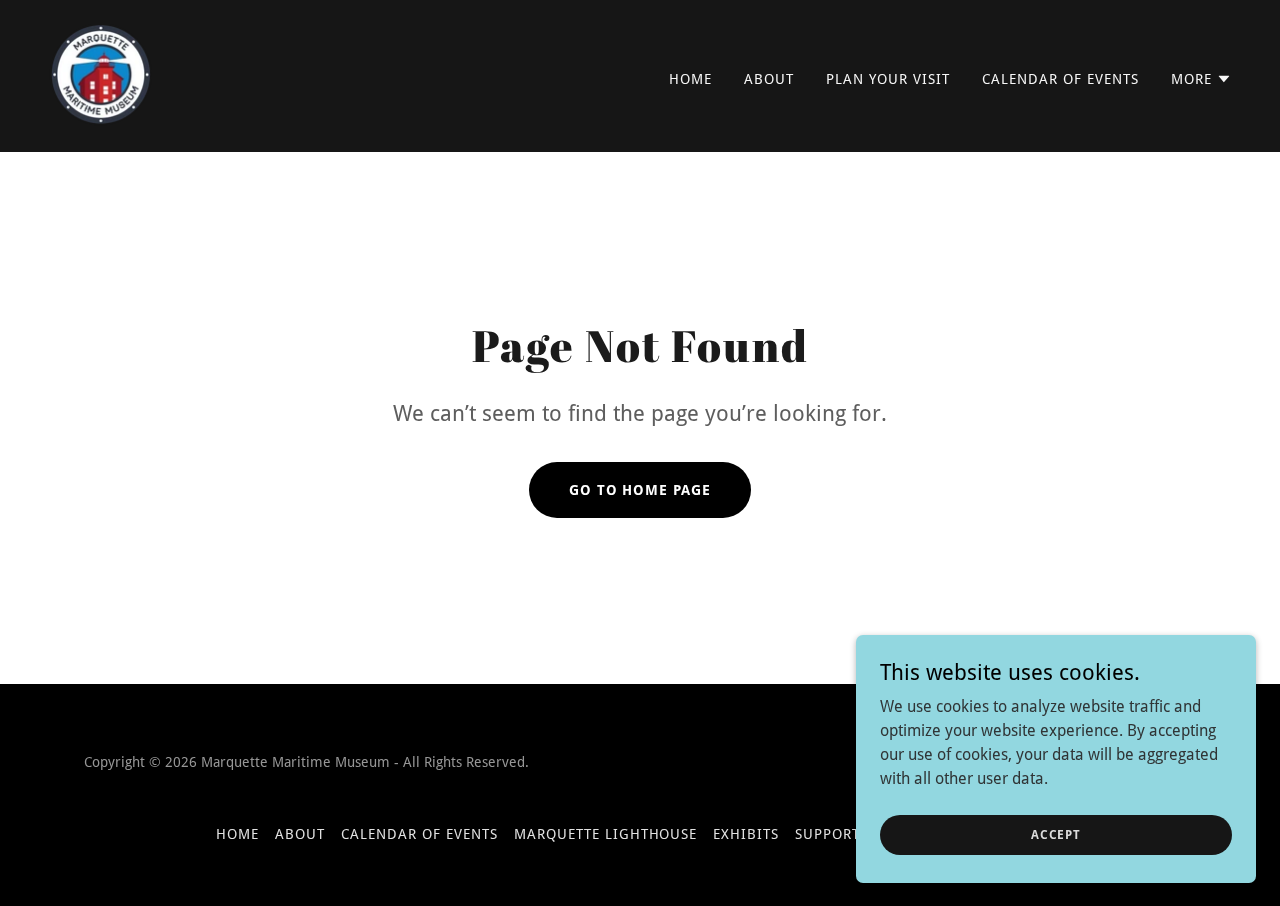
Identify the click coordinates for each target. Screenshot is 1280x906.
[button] (1201, 79)
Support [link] (827, 834)
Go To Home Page (640, 490)
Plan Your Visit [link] (888, 79)
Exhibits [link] (746, 834)
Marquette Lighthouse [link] (606, 834)
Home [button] (237, 834)
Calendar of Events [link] (1060, 79)
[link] (100, 74)
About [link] (769, 79)
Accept (1056, 834)
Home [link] (690, 79)
